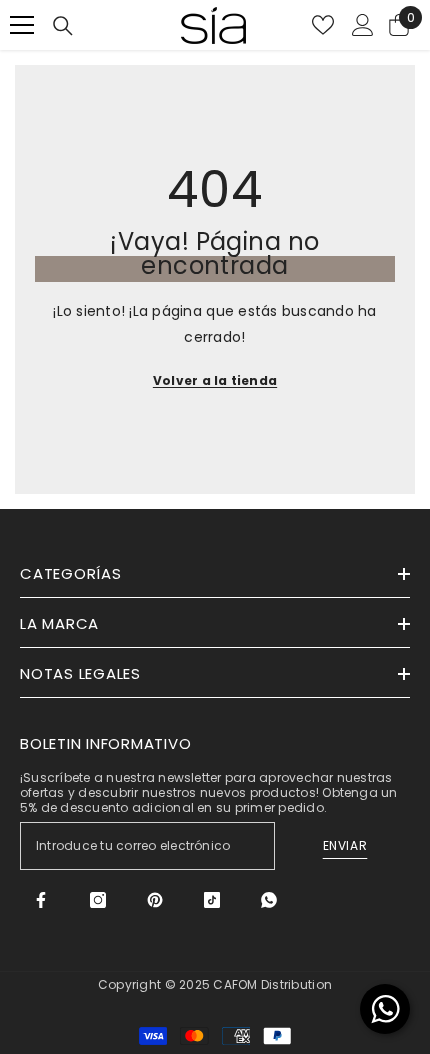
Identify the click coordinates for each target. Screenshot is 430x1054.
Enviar (345, 845)
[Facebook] (41, 900)
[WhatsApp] (269, 900)
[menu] (22, 25)
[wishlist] (323, 25)
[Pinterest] (155, 900)
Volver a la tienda (215, 380)
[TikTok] (212, 900)
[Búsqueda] (63, 26)
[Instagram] (98, 900)
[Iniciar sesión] (363, 25)
